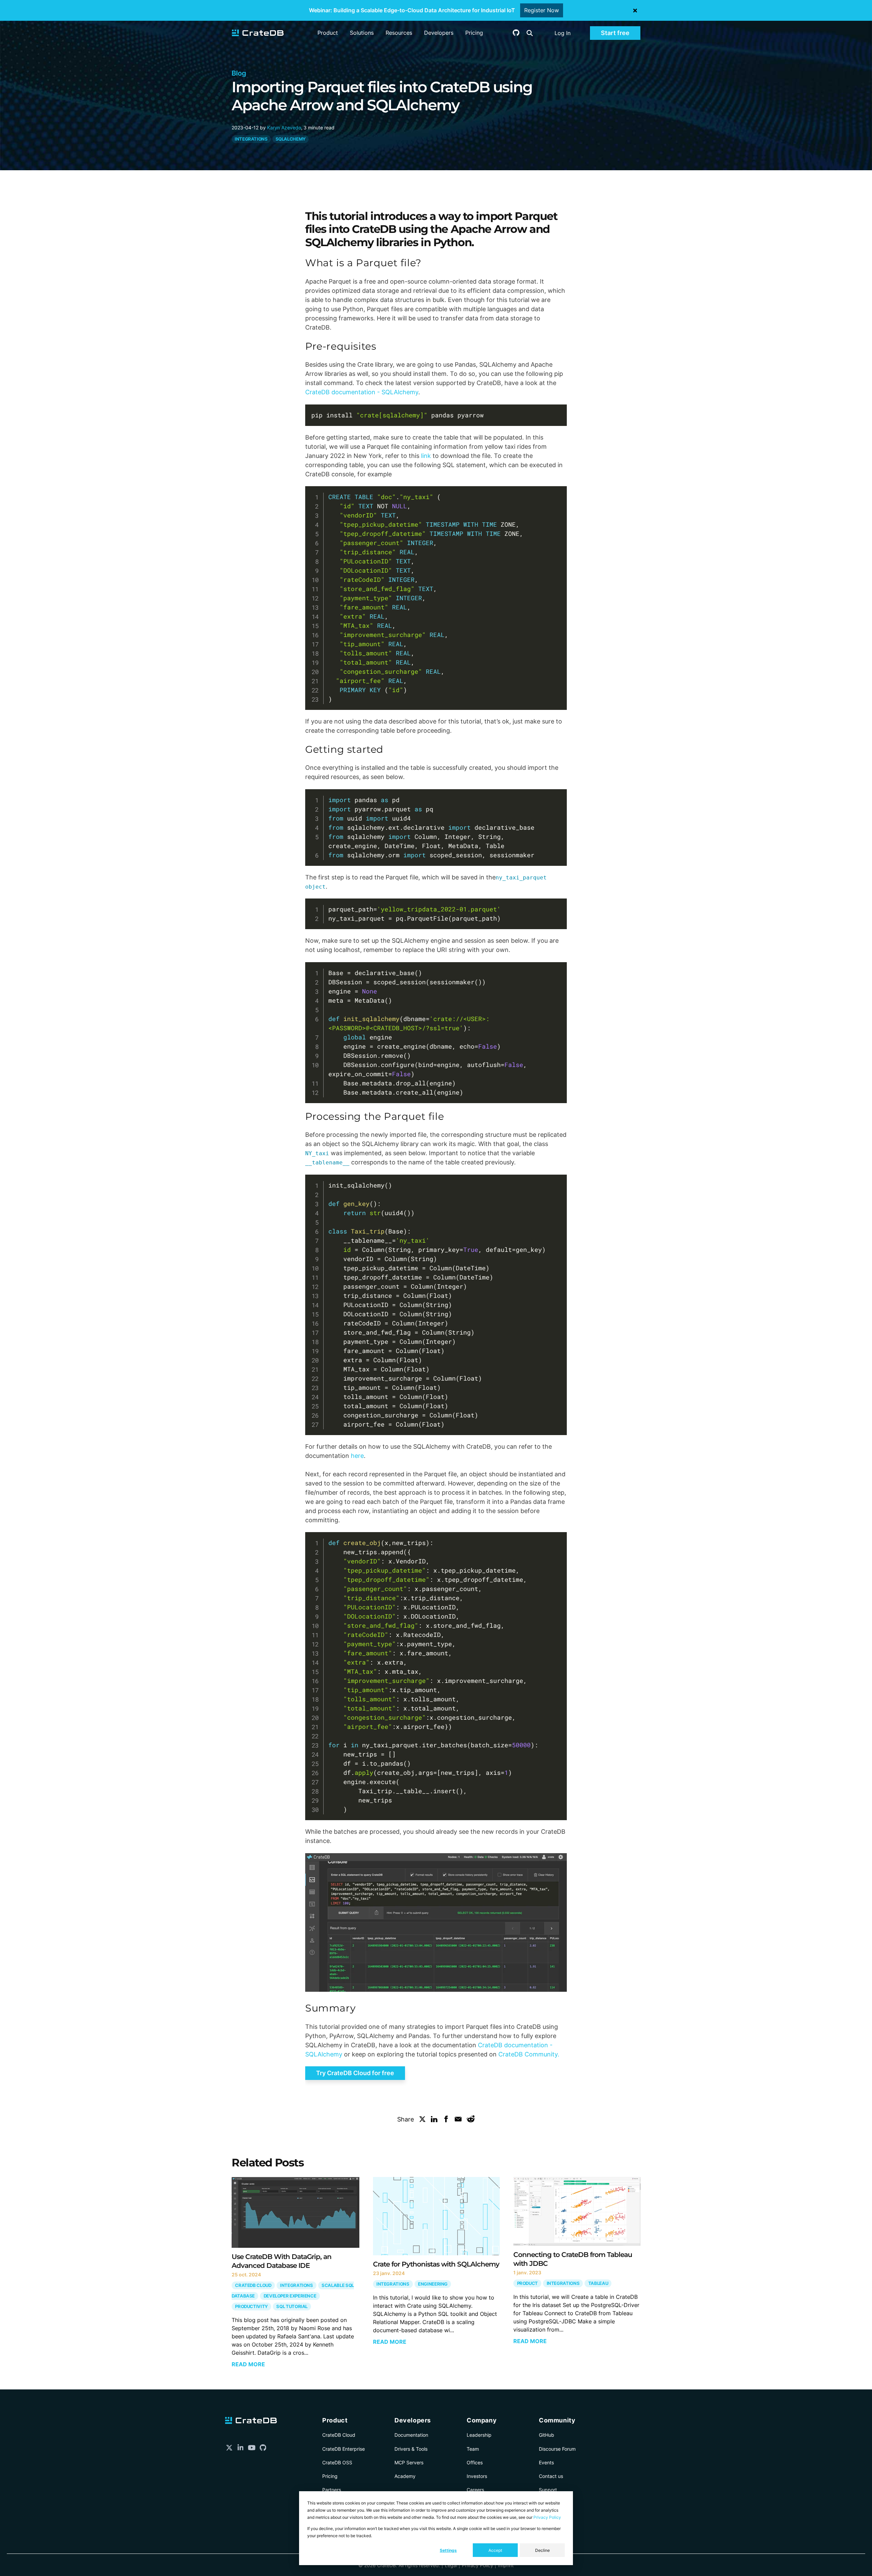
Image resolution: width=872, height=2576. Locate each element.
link (426, 456)
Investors (477, 2476)
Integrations (251, 139)
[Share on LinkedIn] (434, 2120)
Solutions (362, 33)
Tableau (598, 2283)
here (357, 1456)
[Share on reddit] (471, 2120)
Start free (615, 33)
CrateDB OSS (337, 2462)
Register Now (542, 10)
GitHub (547, 2435)
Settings (448, 2550)
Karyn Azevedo (284, 128)
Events (546, 2462)
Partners (332, 2490)
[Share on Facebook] (446, 2120)
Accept (495, 2550)
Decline (542, 2550)
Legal (451, 2565)
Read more (248, 2364)
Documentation (411, 2435)
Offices (475, 2462)
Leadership (479, 2435)
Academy (405, 2476)
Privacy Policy (547, 2517)
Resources (399, 33)
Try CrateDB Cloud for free (355, 2073)
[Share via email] (458, 2120)
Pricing (474, 33)
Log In (563, 33)
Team (473, 2449)
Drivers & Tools (411, 2449)
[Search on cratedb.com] (530, 33)
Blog (239, 73)
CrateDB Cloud (253, 2285)
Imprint (506, 2565)
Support (548, 2490)
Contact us (551, 2476)
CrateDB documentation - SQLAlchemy (362, 392)
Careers (475, 2490)
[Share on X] (422, 2120)
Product (328, 33)
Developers (439, 33)
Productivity (251, 2307)
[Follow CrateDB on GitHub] (516, 34)
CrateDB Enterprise (344, 2449)
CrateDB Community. (529, 2054)
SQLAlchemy (291, 139)
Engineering (433, 2284)
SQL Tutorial (292, 2307)
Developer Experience (290, 2296)
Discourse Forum (557, 2449)
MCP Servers (409, 2462)
